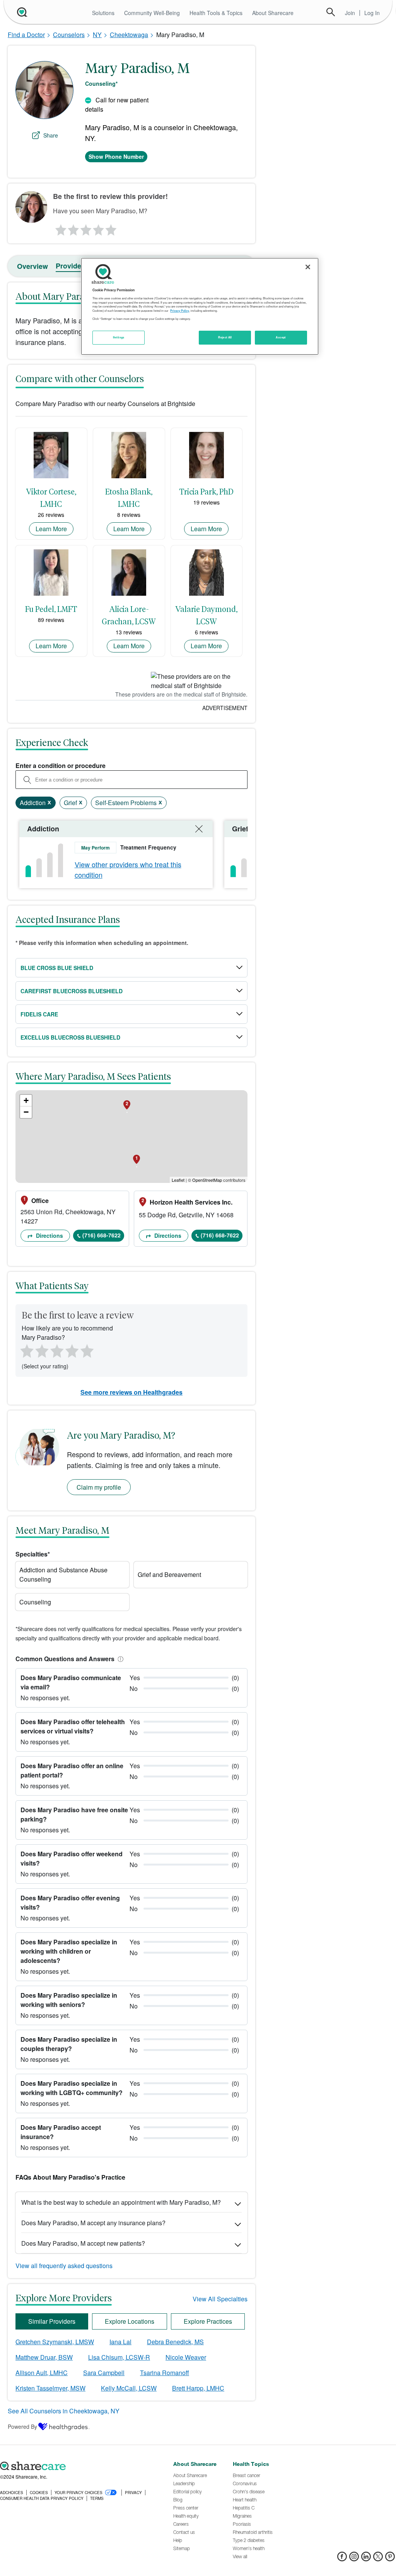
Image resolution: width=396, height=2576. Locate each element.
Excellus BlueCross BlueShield (70, 1037)
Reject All (225, 337)
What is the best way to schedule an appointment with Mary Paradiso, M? (121, 2202)
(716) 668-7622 (102, 1235)
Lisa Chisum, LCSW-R (119, 2357)
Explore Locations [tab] (130, 2321)
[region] (200, 306)
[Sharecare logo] (83, 2466)
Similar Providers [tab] (52, 2321)
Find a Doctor (26, 35)
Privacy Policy (180, 311)
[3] (85, 228)
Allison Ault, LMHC (42, 2373)
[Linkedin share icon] (366, 2559)
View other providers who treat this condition (128, 869)
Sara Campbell (104, 2373)
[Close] (308, 267)
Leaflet (178, 1180)
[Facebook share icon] (342, 2559)
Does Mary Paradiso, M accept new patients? (83, 2243)
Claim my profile (99, 1487)
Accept (281, 337)
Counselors (69, 35)
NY (97, 35)
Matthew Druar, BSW (44, 2357)
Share (51, 135)
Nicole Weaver (186, 2357)
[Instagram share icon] (354, 2559)
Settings (119, 337)
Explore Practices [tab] (208, 2321)
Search (331, 12)
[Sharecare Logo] (21, 12)
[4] (99, 228)
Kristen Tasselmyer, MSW (50, 2388)
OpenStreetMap (207, 1180)
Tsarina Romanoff (165, 2373)
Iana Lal (120, 2342)
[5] (111, 228)
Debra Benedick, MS (175, 2342)
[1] (60, 228)
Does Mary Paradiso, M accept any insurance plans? (93, 2223)
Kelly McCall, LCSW (129, 2388)
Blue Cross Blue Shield (57, 968)
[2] (73, 228)
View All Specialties (220, 2299)
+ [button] (26, 1100)
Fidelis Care (39, 1014)
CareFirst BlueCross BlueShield (72, 991)
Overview (32, 266)
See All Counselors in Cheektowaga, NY (64, 2411)
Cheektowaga (129, 35)
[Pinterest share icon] (390, 2559)
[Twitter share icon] (378, 2559)
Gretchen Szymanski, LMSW (55, 2342)
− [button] (26, 1112)
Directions (49, 1235)
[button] (119, 1659)
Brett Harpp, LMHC (198, 2388)
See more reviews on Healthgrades (131, 1392)
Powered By (22, 2426)
